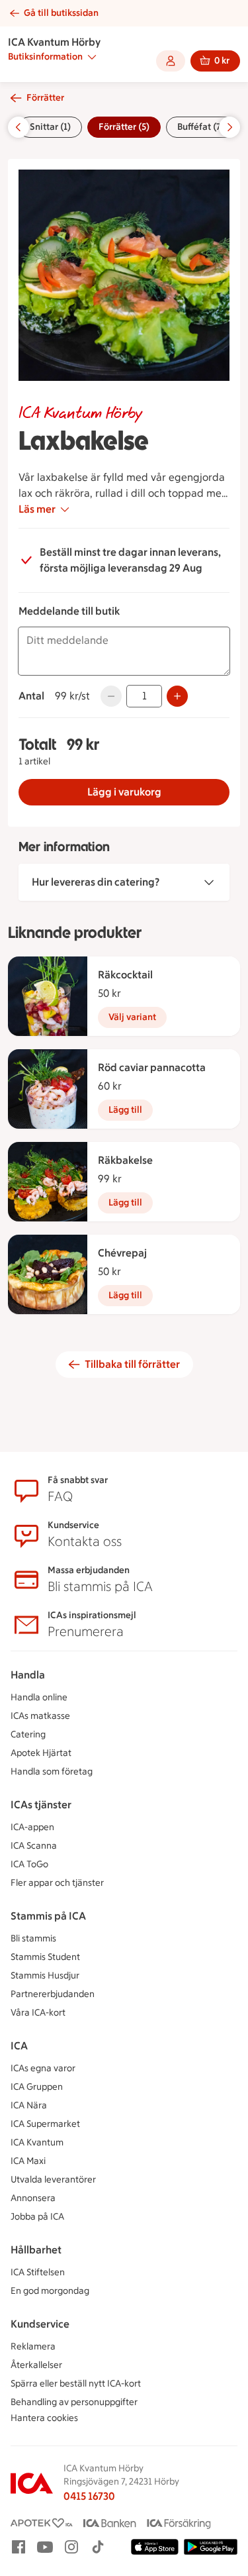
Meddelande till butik (69, 611)
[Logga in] (171, 61)
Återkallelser (36, 2365)
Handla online (39, 1697)
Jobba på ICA (37, 2217)
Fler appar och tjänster (57, 1883)
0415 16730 (89, 2496)
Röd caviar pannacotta (152, 1067)
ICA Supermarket (45, 2124)
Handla (28, 1675)
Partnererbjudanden (53, 1994)
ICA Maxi (28, 2161)
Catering (28, 1734)
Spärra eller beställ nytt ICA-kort (76, 2384)
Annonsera (33, 2198)
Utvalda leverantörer (53, 2180)
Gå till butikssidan (61, 13)
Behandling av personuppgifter (74, 2402)
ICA (19, 2046)
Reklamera (33, 2346)
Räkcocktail (125, 975)
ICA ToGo (29, 1864)
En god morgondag (50, 2291)
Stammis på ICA (48, 1916)
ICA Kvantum (37, 2142)
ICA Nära (29, 2105)
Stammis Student (45, 1957)
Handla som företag (52, 1772)
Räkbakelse (125, 1160)
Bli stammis (33, 1938)
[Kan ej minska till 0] (111, 696)
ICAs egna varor (43, 2068)
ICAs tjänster (41, 1805)
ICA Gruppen (37, 2087)
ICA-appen (32, 1827)
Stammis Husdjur (45, 1976)
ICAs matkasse (40, 1716)
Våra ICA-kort (38, 2013)
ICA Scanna (34, 1846)
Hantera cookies (44, 2418)
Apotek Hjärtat (41, 1753)
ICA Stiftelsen (38, 2272)
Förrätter (45, 98)
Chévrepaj (122, 1253)
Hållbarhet (36, 2250)
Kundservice (40, 2324)
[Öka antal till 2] (177, 696)
